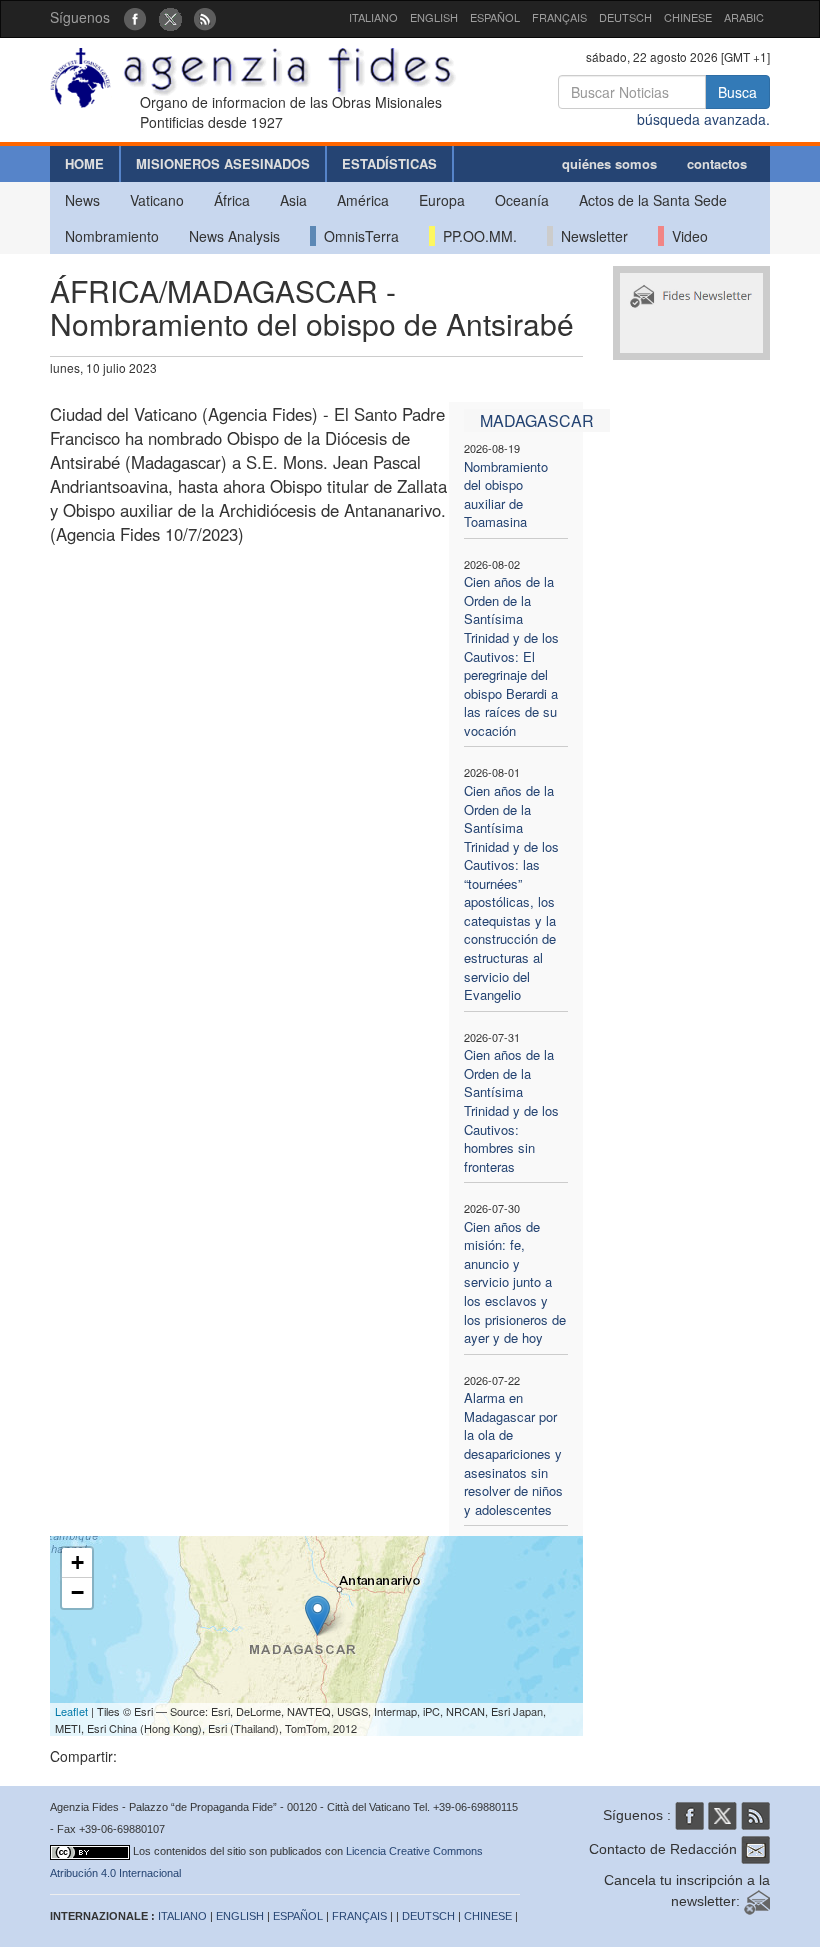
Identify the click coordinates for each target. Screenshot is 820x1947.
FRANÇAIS (559, 17)
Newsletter (590, 236)
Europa (442, 200)
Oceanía (522, 200)
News (82, 200)
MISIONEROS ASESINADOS (223, 163)
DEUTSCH (625, 17)
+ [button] (77, 1562)
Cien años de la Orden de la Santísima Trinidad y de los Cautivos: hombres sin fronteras (511, 1110)
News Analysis (234, 236)
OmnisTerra (357, 236)
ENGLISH (434, 17)
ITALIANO (373, 17)
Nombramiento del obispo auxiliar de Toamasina (506, 494)
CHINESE (688, 17)
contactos (717, 163)
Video (686, 236)
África (232, 200)
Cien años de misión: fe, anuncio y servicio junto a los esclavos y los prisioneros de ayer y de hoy (515, 1282)
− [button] (77, 1592)
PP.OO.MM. (476, 236)
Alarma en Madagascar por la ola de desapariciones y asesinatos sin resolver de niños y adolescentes (513, 1453)
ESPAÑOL (495, 17)
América (363, 200)
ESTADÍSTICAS (389, 163)
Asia (293, 200)
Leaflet (71, 1711)
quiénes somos (609, 163)
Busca (737, 92)
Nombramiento (112, 236)
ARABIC (744, 17)
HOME (84, 163)
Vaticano (157, 200)
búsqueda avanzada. (703, 119)
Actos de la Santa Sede (653, 200)
